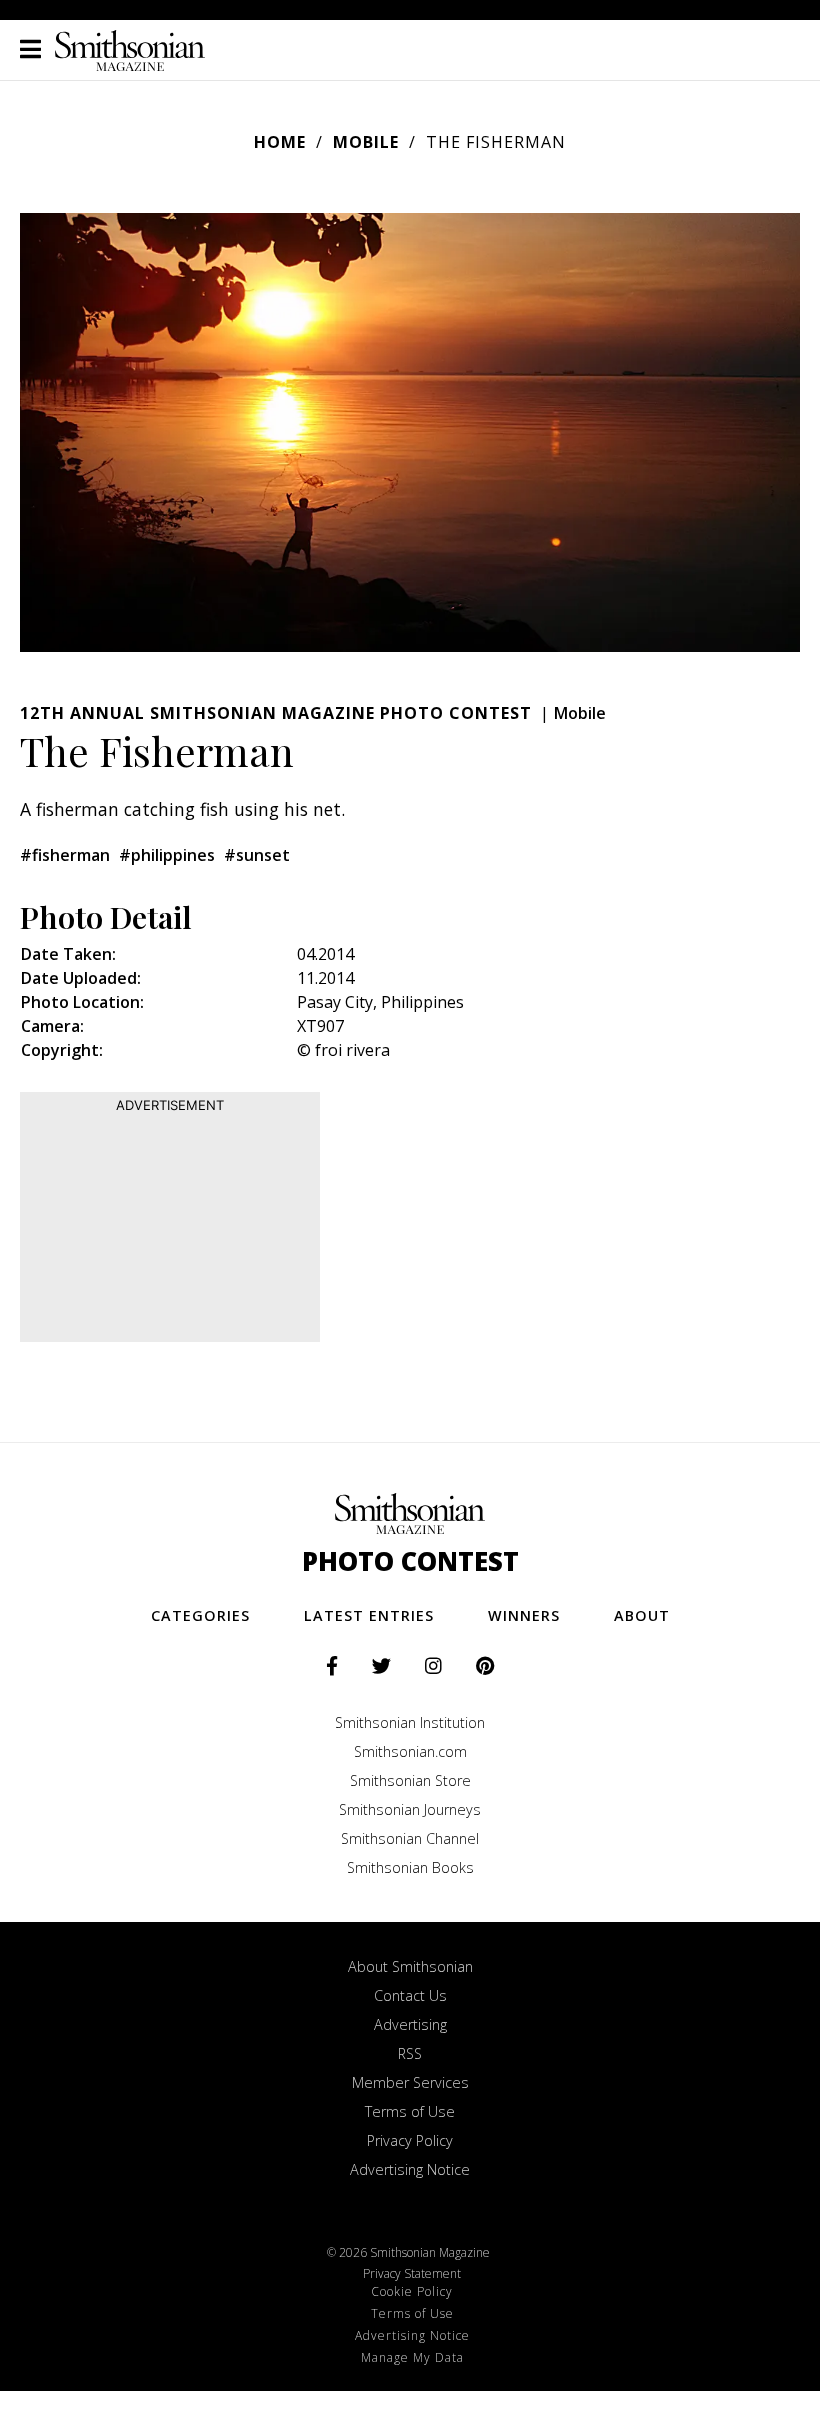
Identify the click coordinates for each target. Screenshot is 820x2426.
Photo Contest (410, 1561)
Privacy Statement (412, 2273)
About (642, 1615)
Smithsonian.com (410, 1751)
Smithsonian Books (410, 1867)
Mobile (366, 142)
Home (280, 142)
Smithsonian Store (410, 1780)
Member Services (410, 2082)
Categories (200, 1615)
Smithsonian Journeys (410, 1809)
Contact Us (410, 1995)
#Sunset (257, 855)
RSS (410, 2053)
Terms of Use (410, 2111)
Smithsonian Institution (410, 1722)
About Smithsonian (410, 1966)
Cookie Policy (412, 2291)
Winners (524, 1615)
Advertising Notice (410, 2169)
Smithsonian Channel (410, 1838)
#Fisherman (65, 855)
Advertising (410, 2024)
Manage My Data (412, 2357)
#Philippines (167, 855)
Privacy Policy (410, 2140)
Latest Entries (369, 1615)
